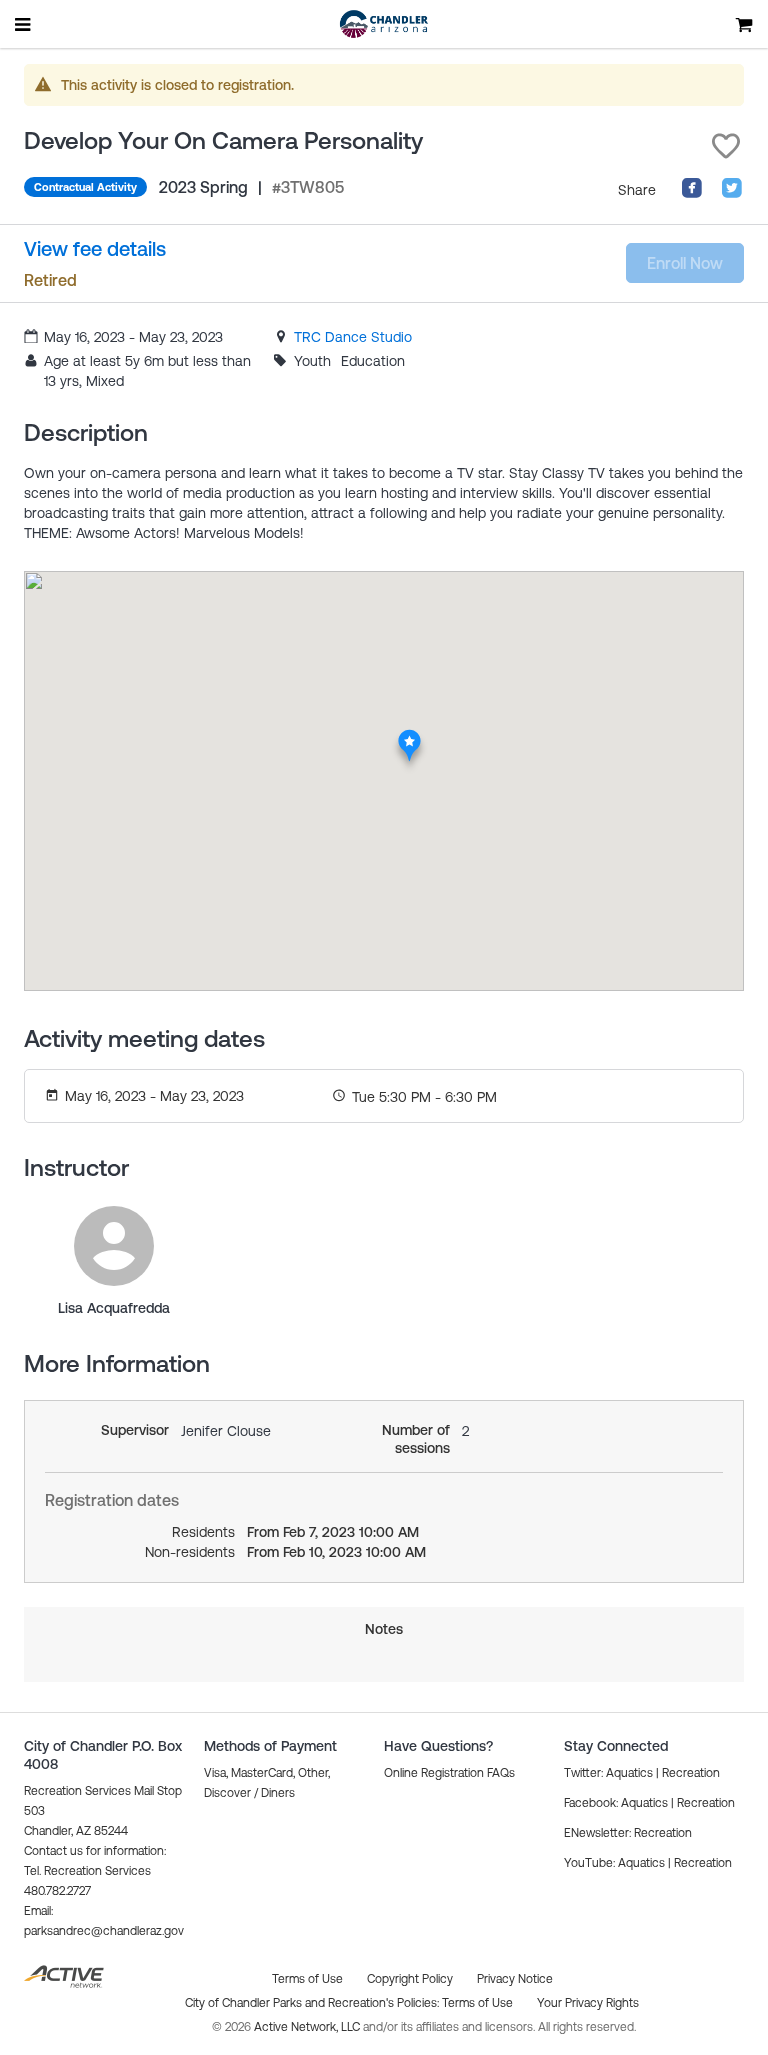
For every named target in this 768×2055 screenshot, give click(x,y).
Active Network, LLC (308, 2027)
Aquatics (629, 1773)
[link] (353, 337)
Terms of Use (477, 2003)
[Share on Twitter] (732, 194)
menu (24, 24)
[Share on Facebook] (692, 194)
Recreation (691, 1773)
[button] (726, 146)
